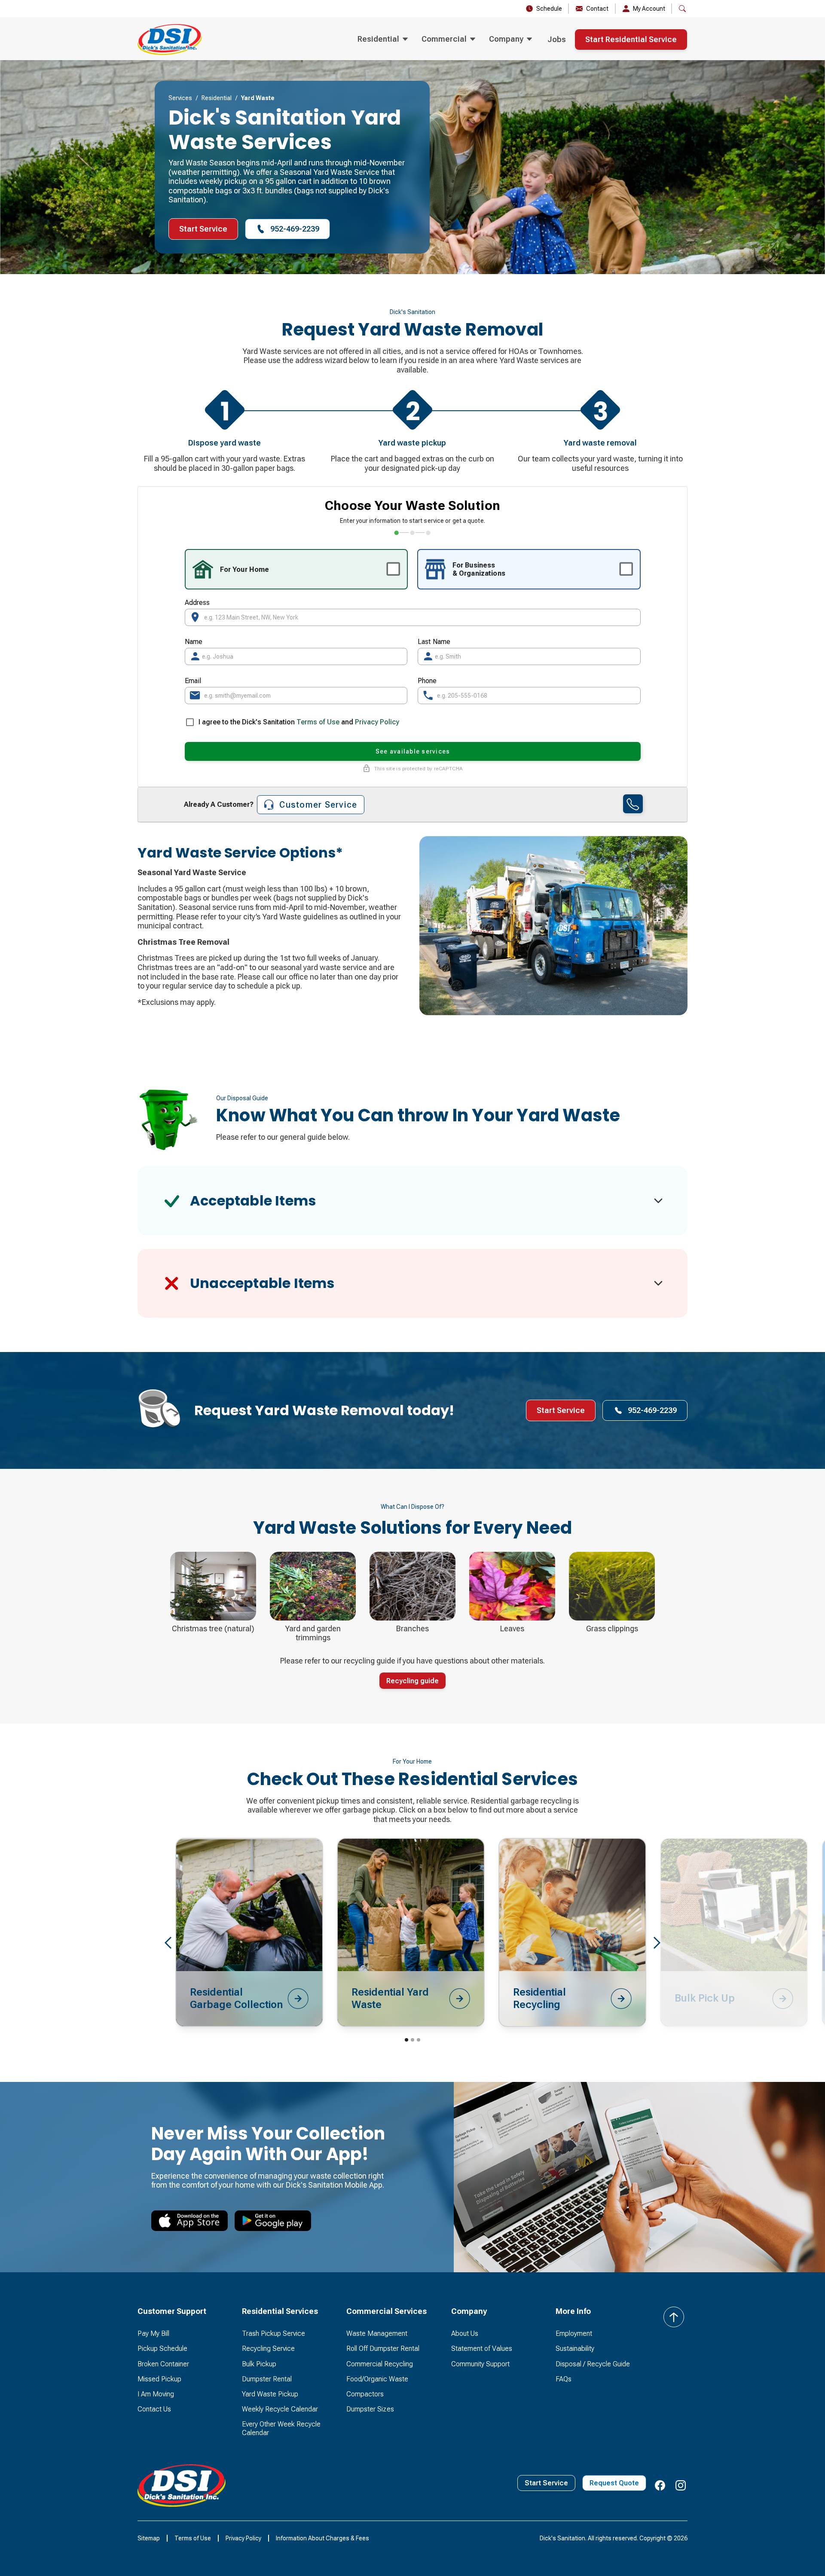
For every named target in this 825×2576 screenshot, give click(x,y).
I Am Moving (156, 2394)
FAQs (564, 2379)
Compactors (365, 2394)
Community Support (480, 2364)
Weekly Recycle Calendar (280, 2409)
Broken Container (163, 2364)
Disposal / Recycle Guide (593, 2364)
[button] (383, 40)
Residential (217, 98)
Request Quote (614, 2483)
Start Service (203, 229)
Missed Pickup (159, 2379)
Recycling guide (412, 1681)
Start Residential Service (631, 39)
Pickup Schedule (162, 2349)
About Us (465, 2333)
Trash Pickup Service (273, 2333)
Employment (574, 2333)
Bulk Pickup (259, 2364)
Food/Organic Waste (377, 2379)
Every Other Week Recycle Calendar (281, 2428)
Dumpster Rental (267, 2379)
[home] (170, 40)
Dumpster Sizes (370, 2409)
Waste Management (377, 2333)
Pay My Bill (153, 2333)
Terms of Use (318, 722)
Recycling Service (268, 2349)
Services (180, 98)
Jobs (557, 39)
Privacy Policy (377, 722)
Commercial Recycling (380, 2364)
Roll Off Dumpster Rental (383, 2349)
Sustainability (575, 2349)
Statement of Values (482, 2349)
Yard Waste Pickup (270, 2394)
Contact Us (154, 2409)
